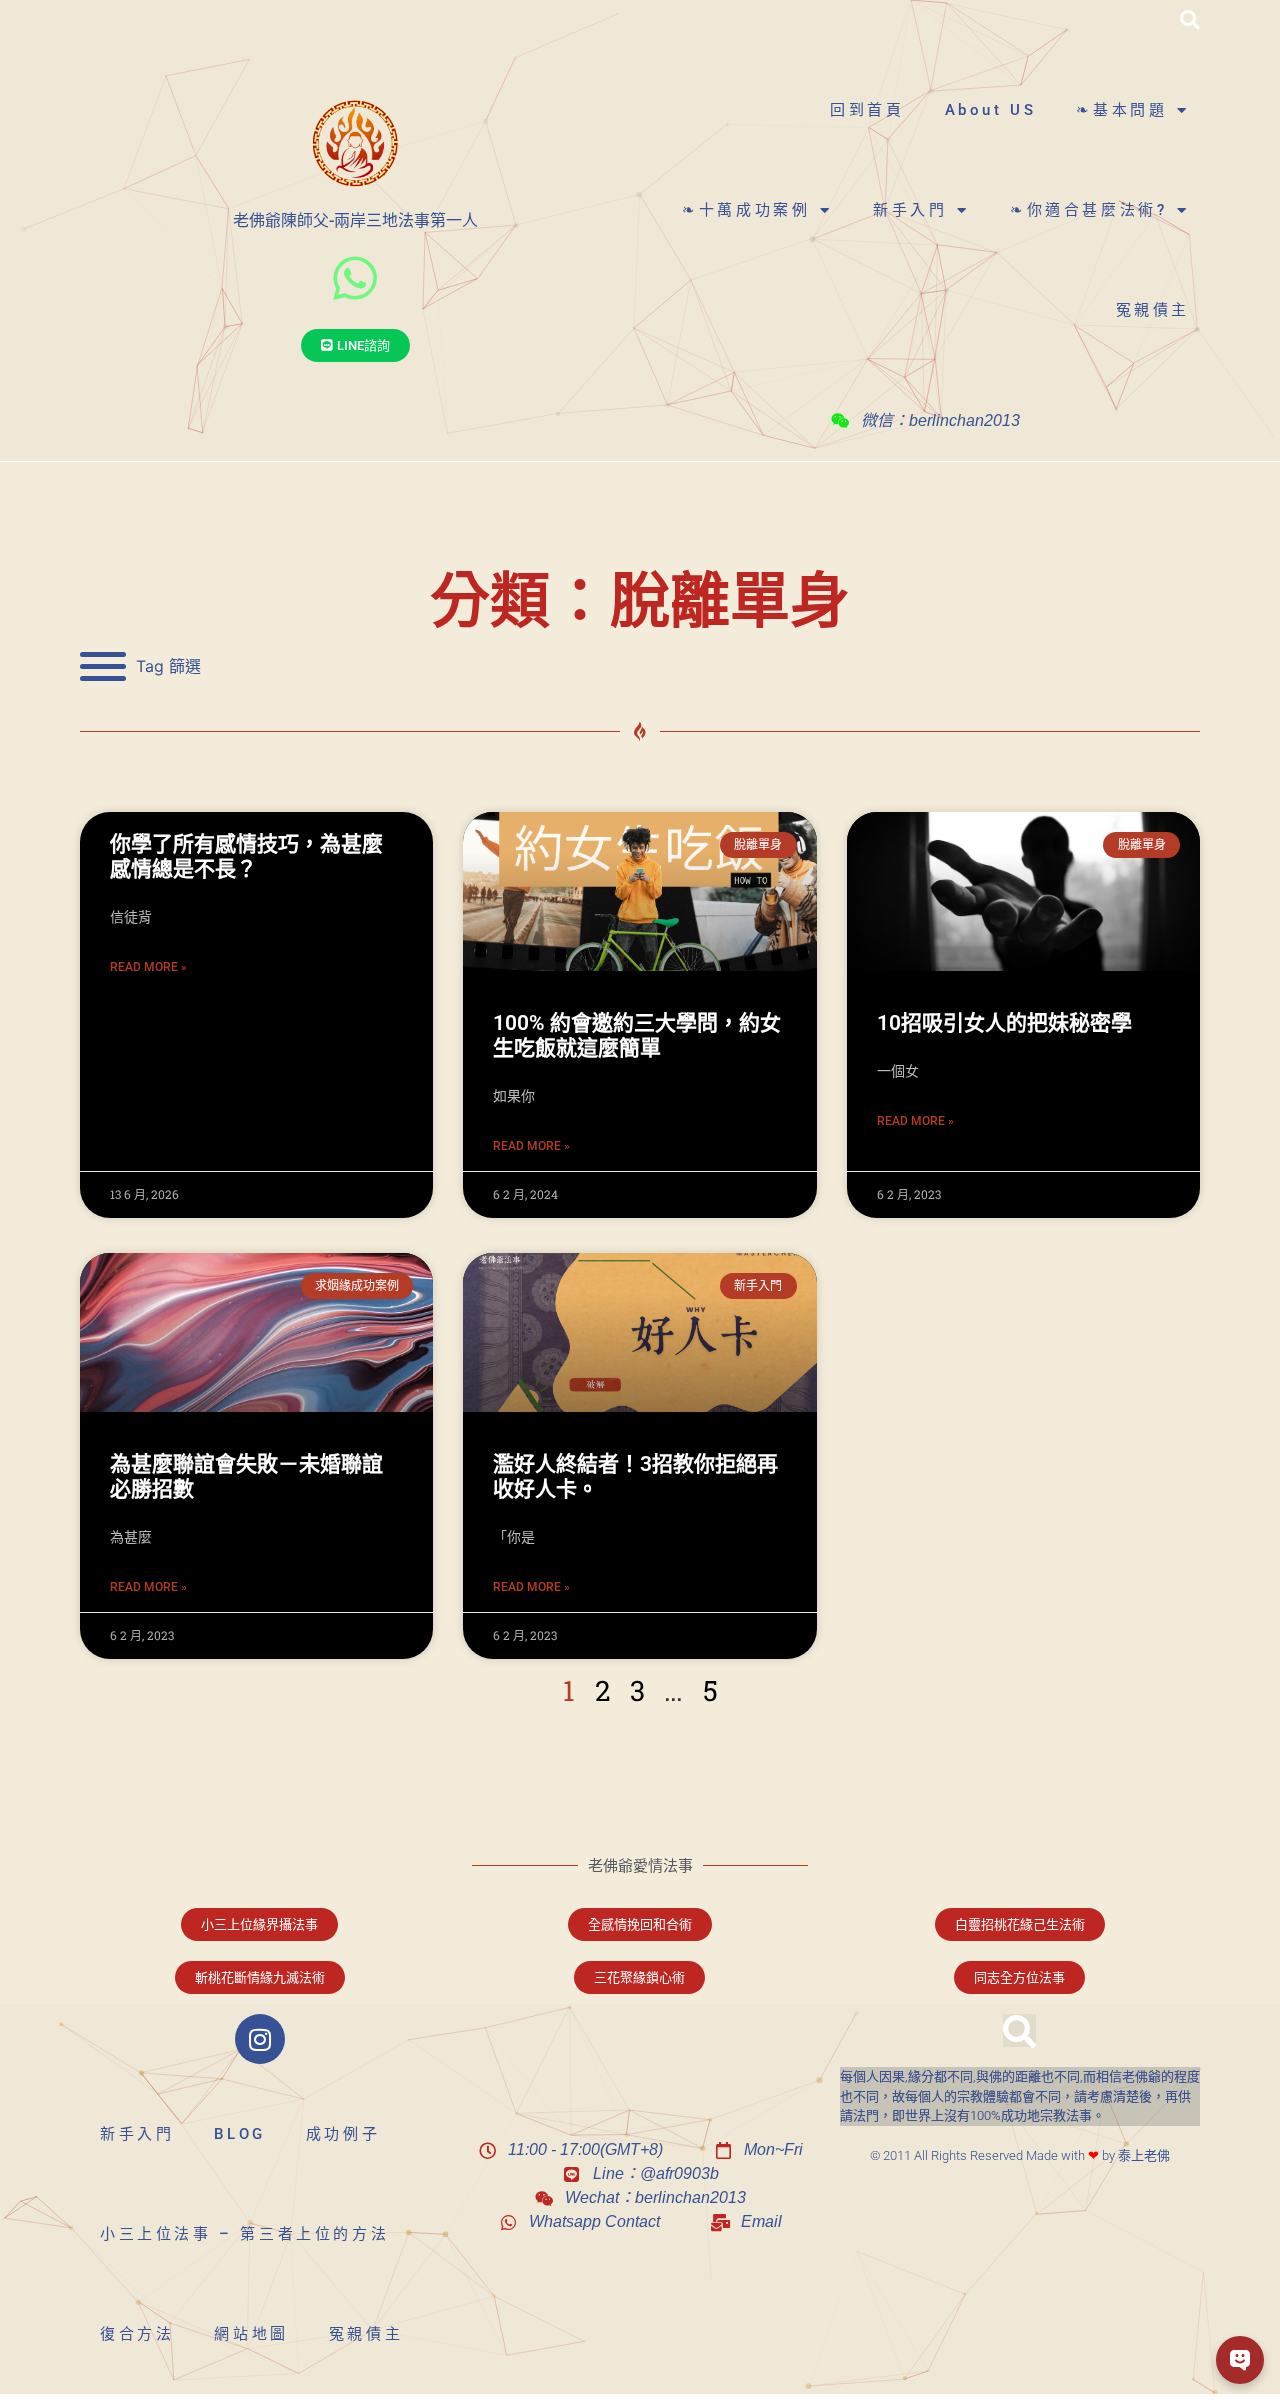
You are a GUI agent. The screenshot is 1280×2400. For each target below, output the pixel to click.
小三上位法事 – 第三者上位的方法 (244, 2234)
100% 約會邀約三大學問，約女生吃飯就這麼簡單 (637, 1035)
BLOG (239, 2134)
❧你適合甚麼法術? (1088, 210)
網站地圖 (251, 2334)
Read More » (148, 967)
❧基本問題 (1121, 110)
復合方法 (137, 2334)
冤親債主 (1153, 310)
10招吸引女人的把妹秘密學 (1004, 1023)
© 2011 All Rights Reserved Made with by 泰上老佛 (1020, 2155)
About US (991, 110)
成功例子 (343, 2134)
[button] (1190, 20)
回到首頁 (867, 110)
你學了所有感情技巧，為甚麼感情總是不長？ (246, 856)
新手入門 (910, 210)
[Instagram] (260, 2039)
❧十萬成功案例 (746, 210)
